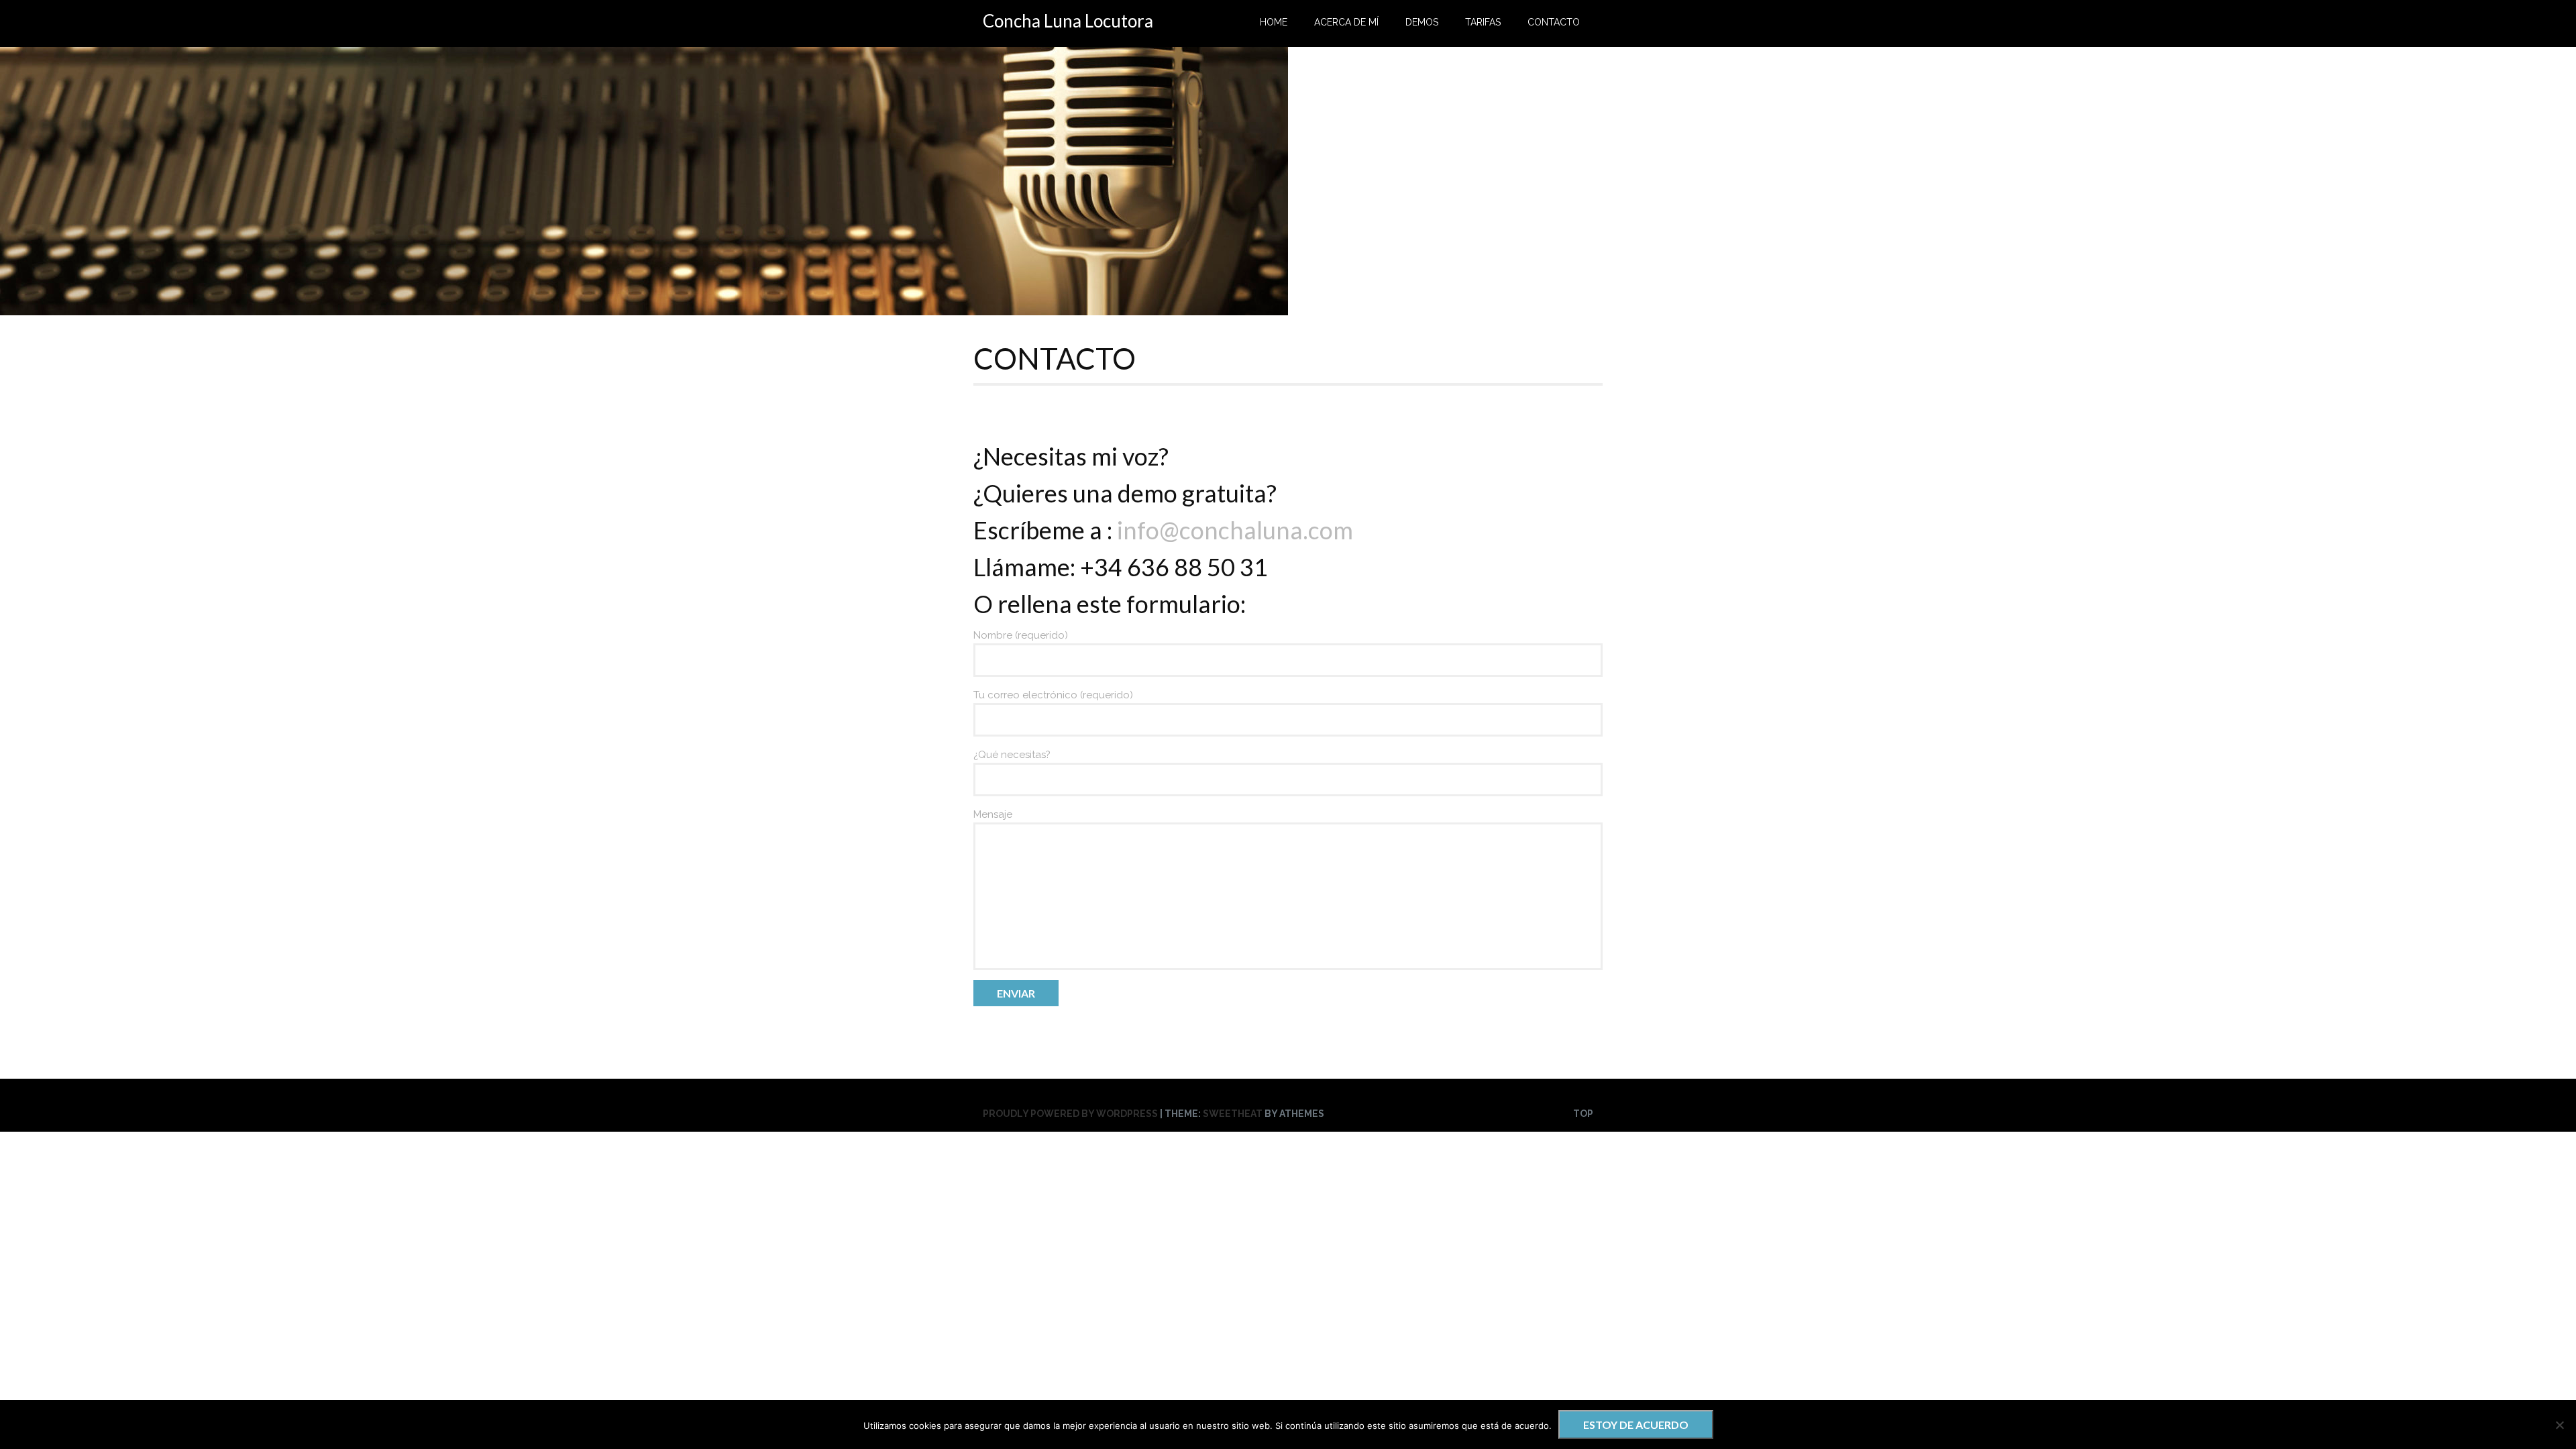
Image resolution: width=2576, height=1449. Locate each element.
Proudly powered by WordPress (1070, 1114)
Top (1583, 1114)
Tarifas (1483, 22)
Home (1274, 22)
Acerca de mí (1346, 22)
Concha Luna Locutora (1068, 21)
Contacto (1554, 22)
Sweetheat (1233, 1114)
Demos (1422, 22)
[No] (2559, 1425)
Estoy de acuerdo (1636, 1425)
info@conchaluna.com (1235, 530)
